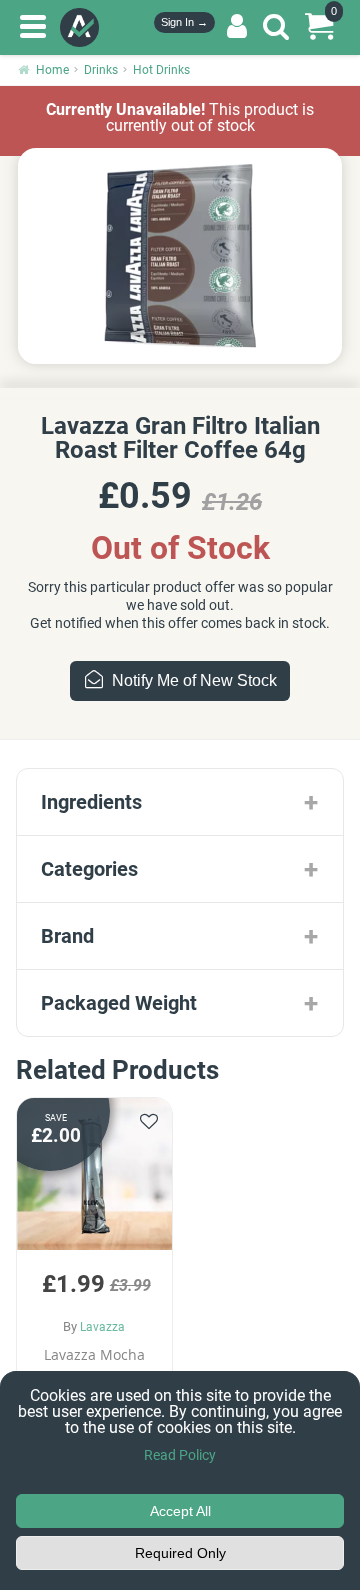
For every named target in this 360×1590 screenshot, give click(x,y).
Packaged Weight (119, 1003)
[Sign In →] (237, 27)
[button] (94, 1267)
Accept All (180, 1511)
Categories (89, 869)
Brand (67, 936)
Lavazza (102, 1327)
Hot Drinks (161, 70)
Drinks (101, 70)
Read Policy (180, 1455)
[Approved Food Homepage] (83, 27)
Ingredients (91, 802)
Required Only (180, 1553)
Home (52, 70)
